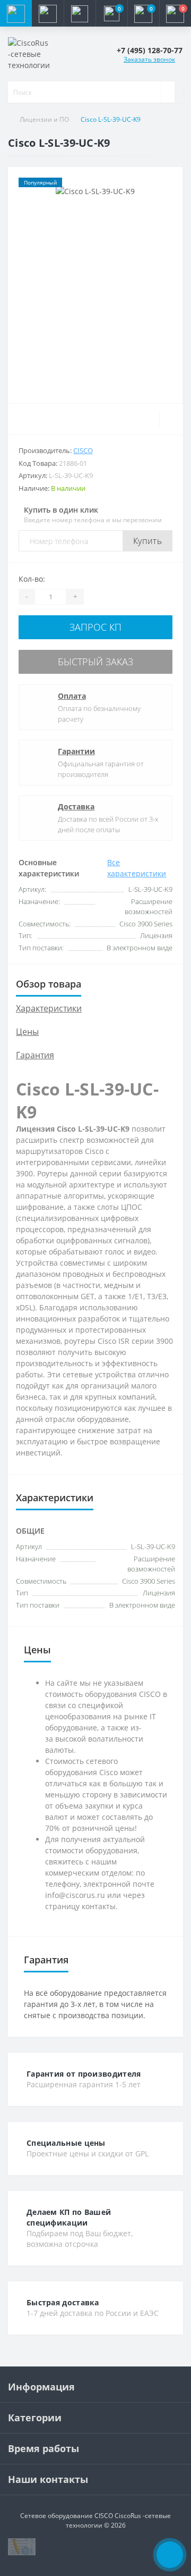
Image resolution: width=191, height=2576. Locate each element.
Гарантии (76, 751)
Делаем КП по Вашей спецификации (69, 2217)
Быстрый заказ (95, 662)
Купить (147, 541)
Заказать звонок (149, 59)
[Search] (168, 92)
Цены (27, 1032)
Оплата (72, 696)
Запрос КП (95, 627)
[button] (80, 13)
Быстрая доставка (63, 2302)
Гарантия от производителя (84, 2074)
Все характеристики (137, 868)
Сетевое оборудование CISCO (67, 2516)
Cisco (83, 450)
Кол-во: (32, 579)
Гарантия (35, 1055)
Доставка (76, 806)
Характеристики (49, 1008)
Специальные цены (66, 2143)
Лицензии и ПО (44, 119)
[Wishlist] (171, 419)
